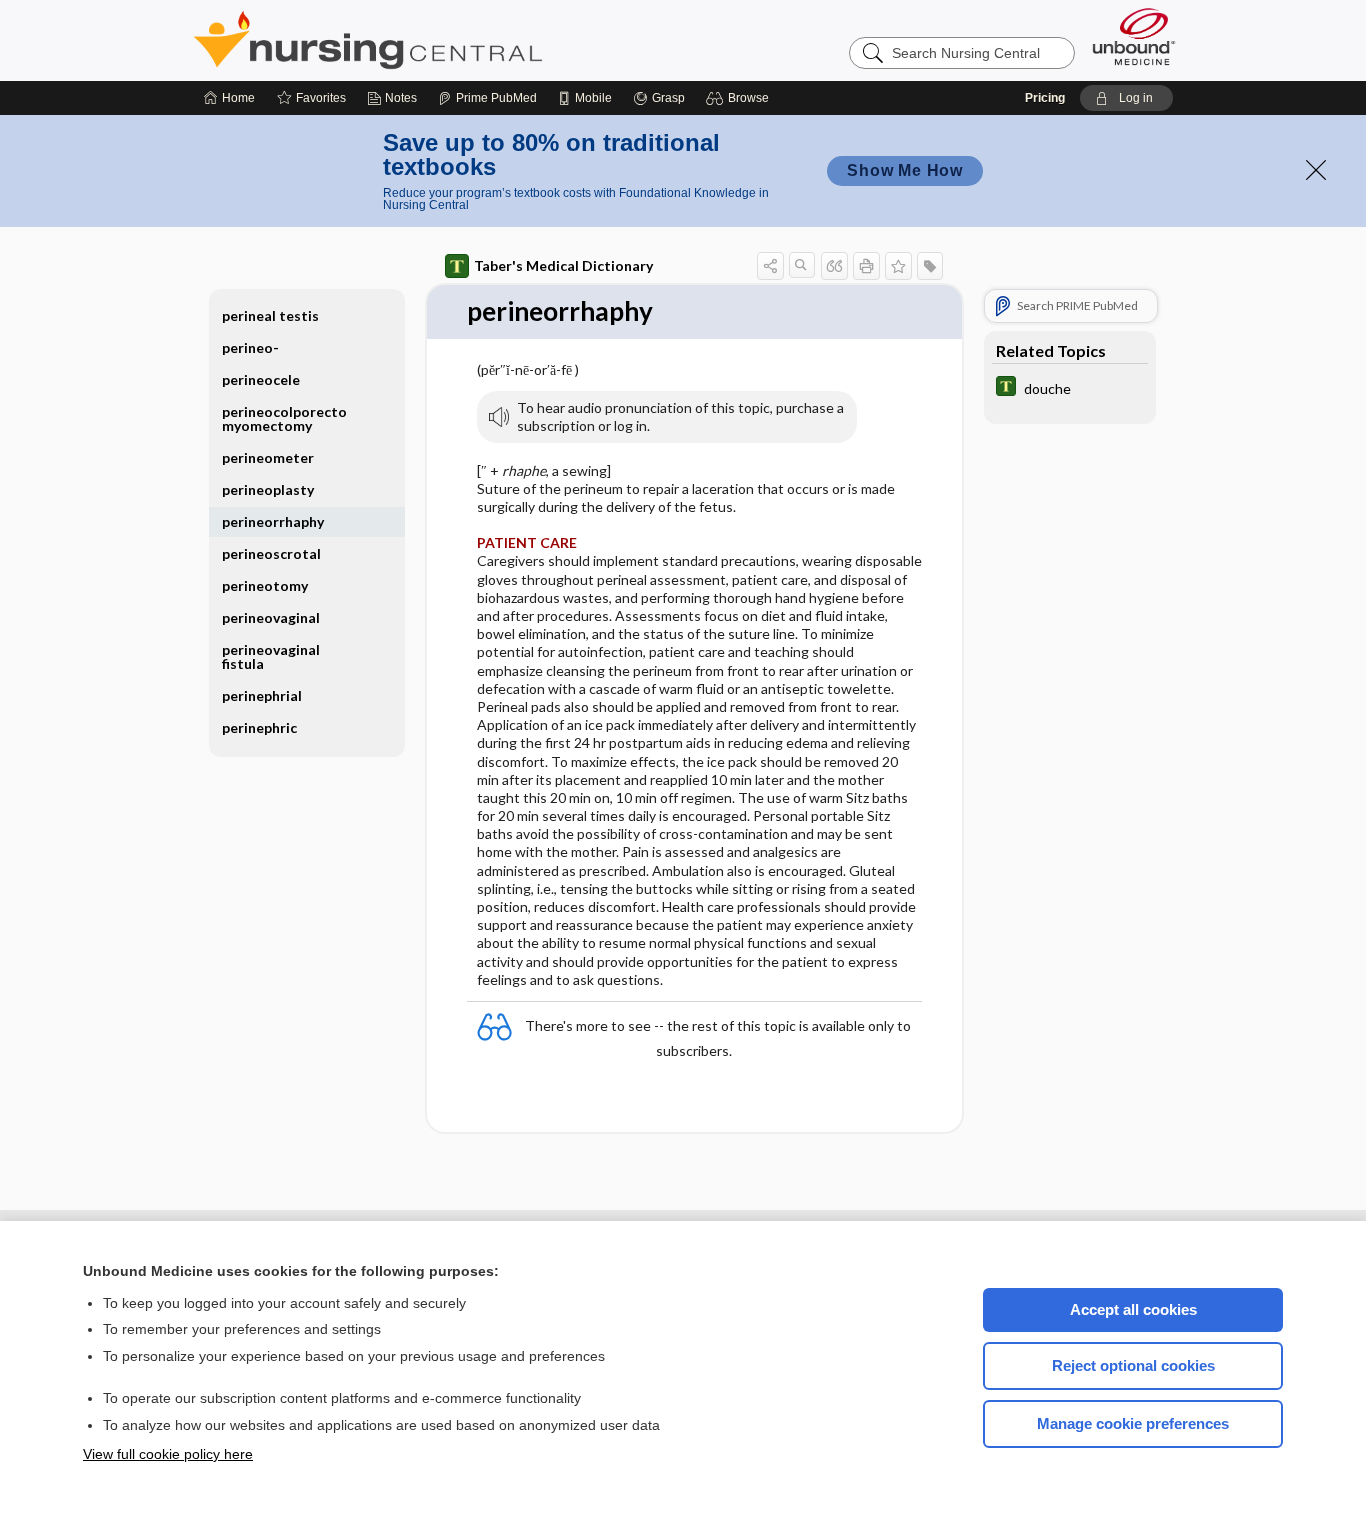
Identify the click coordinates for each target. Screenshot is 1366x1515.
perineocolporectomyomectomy (284, 418)
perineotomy (265, 585)
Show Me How (905, 170)
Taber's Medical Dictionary (563, 265)
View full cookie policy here (168, 1454)
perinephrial (262, 695)
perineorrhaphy (273, 521)
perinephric (259, 727)
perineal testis (270, 315)
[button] (740, 98)
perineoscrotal (271, 553)
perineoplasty (268, 489)
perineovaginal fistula (271, 656)
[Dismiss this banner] (1316, 170)
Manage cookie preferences (1133, 1423)
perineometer (268, 457)
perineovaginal (271, 617)
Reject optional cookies (1133, 1365)
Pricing (1045, 98)
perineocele (261, 379)
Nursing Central (443, 40)
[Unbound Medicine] (1134, 36)
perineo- (250, 347)
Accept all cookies (1133, 1309)
